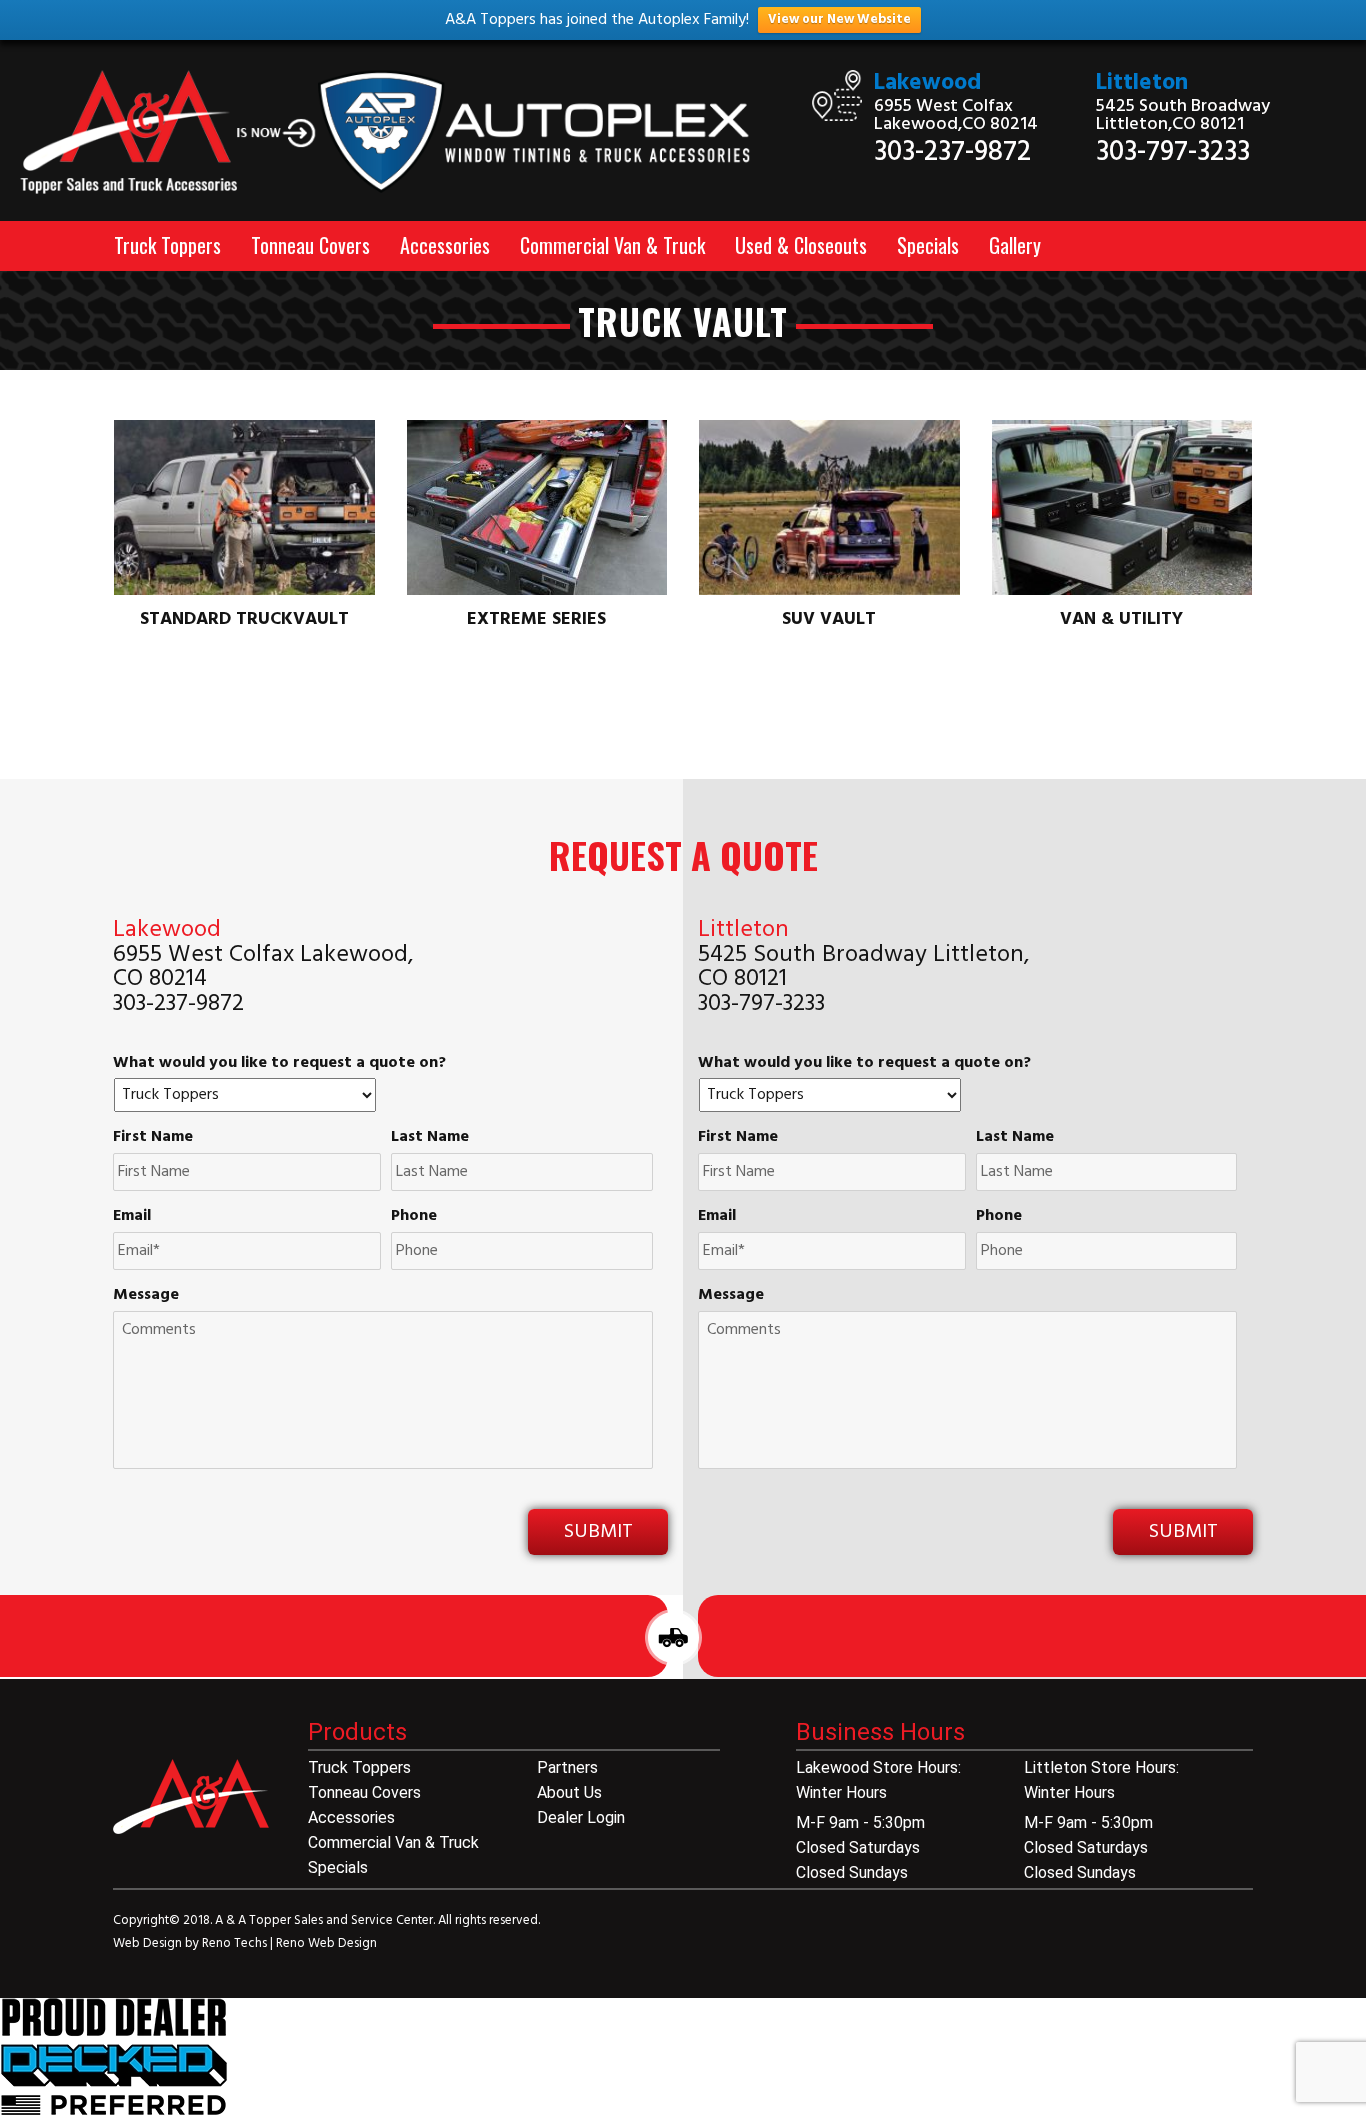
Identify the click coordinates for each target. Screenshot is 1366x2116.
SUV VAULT (829, 619)
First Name (153, 1137)
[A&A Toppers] (398, 133)
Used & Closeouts (801, 245)
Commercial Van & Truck (612, 245)
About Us (569, 1792)
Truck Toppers (167, 245)
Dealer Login (581, 1817)
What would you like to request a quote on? (279, 1063)
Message (146, 1295)
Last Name (430, 1137)
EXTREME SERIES (536, 619)
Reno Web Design (326, 1943)
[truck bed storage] (114, 2057)
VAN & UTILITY (1121, 619)
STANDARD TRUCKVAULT (244, 619)
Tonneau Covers (310, 245)
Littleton (1142, 83)
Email (132, 1216)
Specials (928, 245)
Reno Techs (236, 1943)
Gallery (1015, 245)
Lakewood (927, 83)
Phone (414, 1216)
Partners (567, 1767)
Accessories (445, 245)
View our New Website (839, 19)
